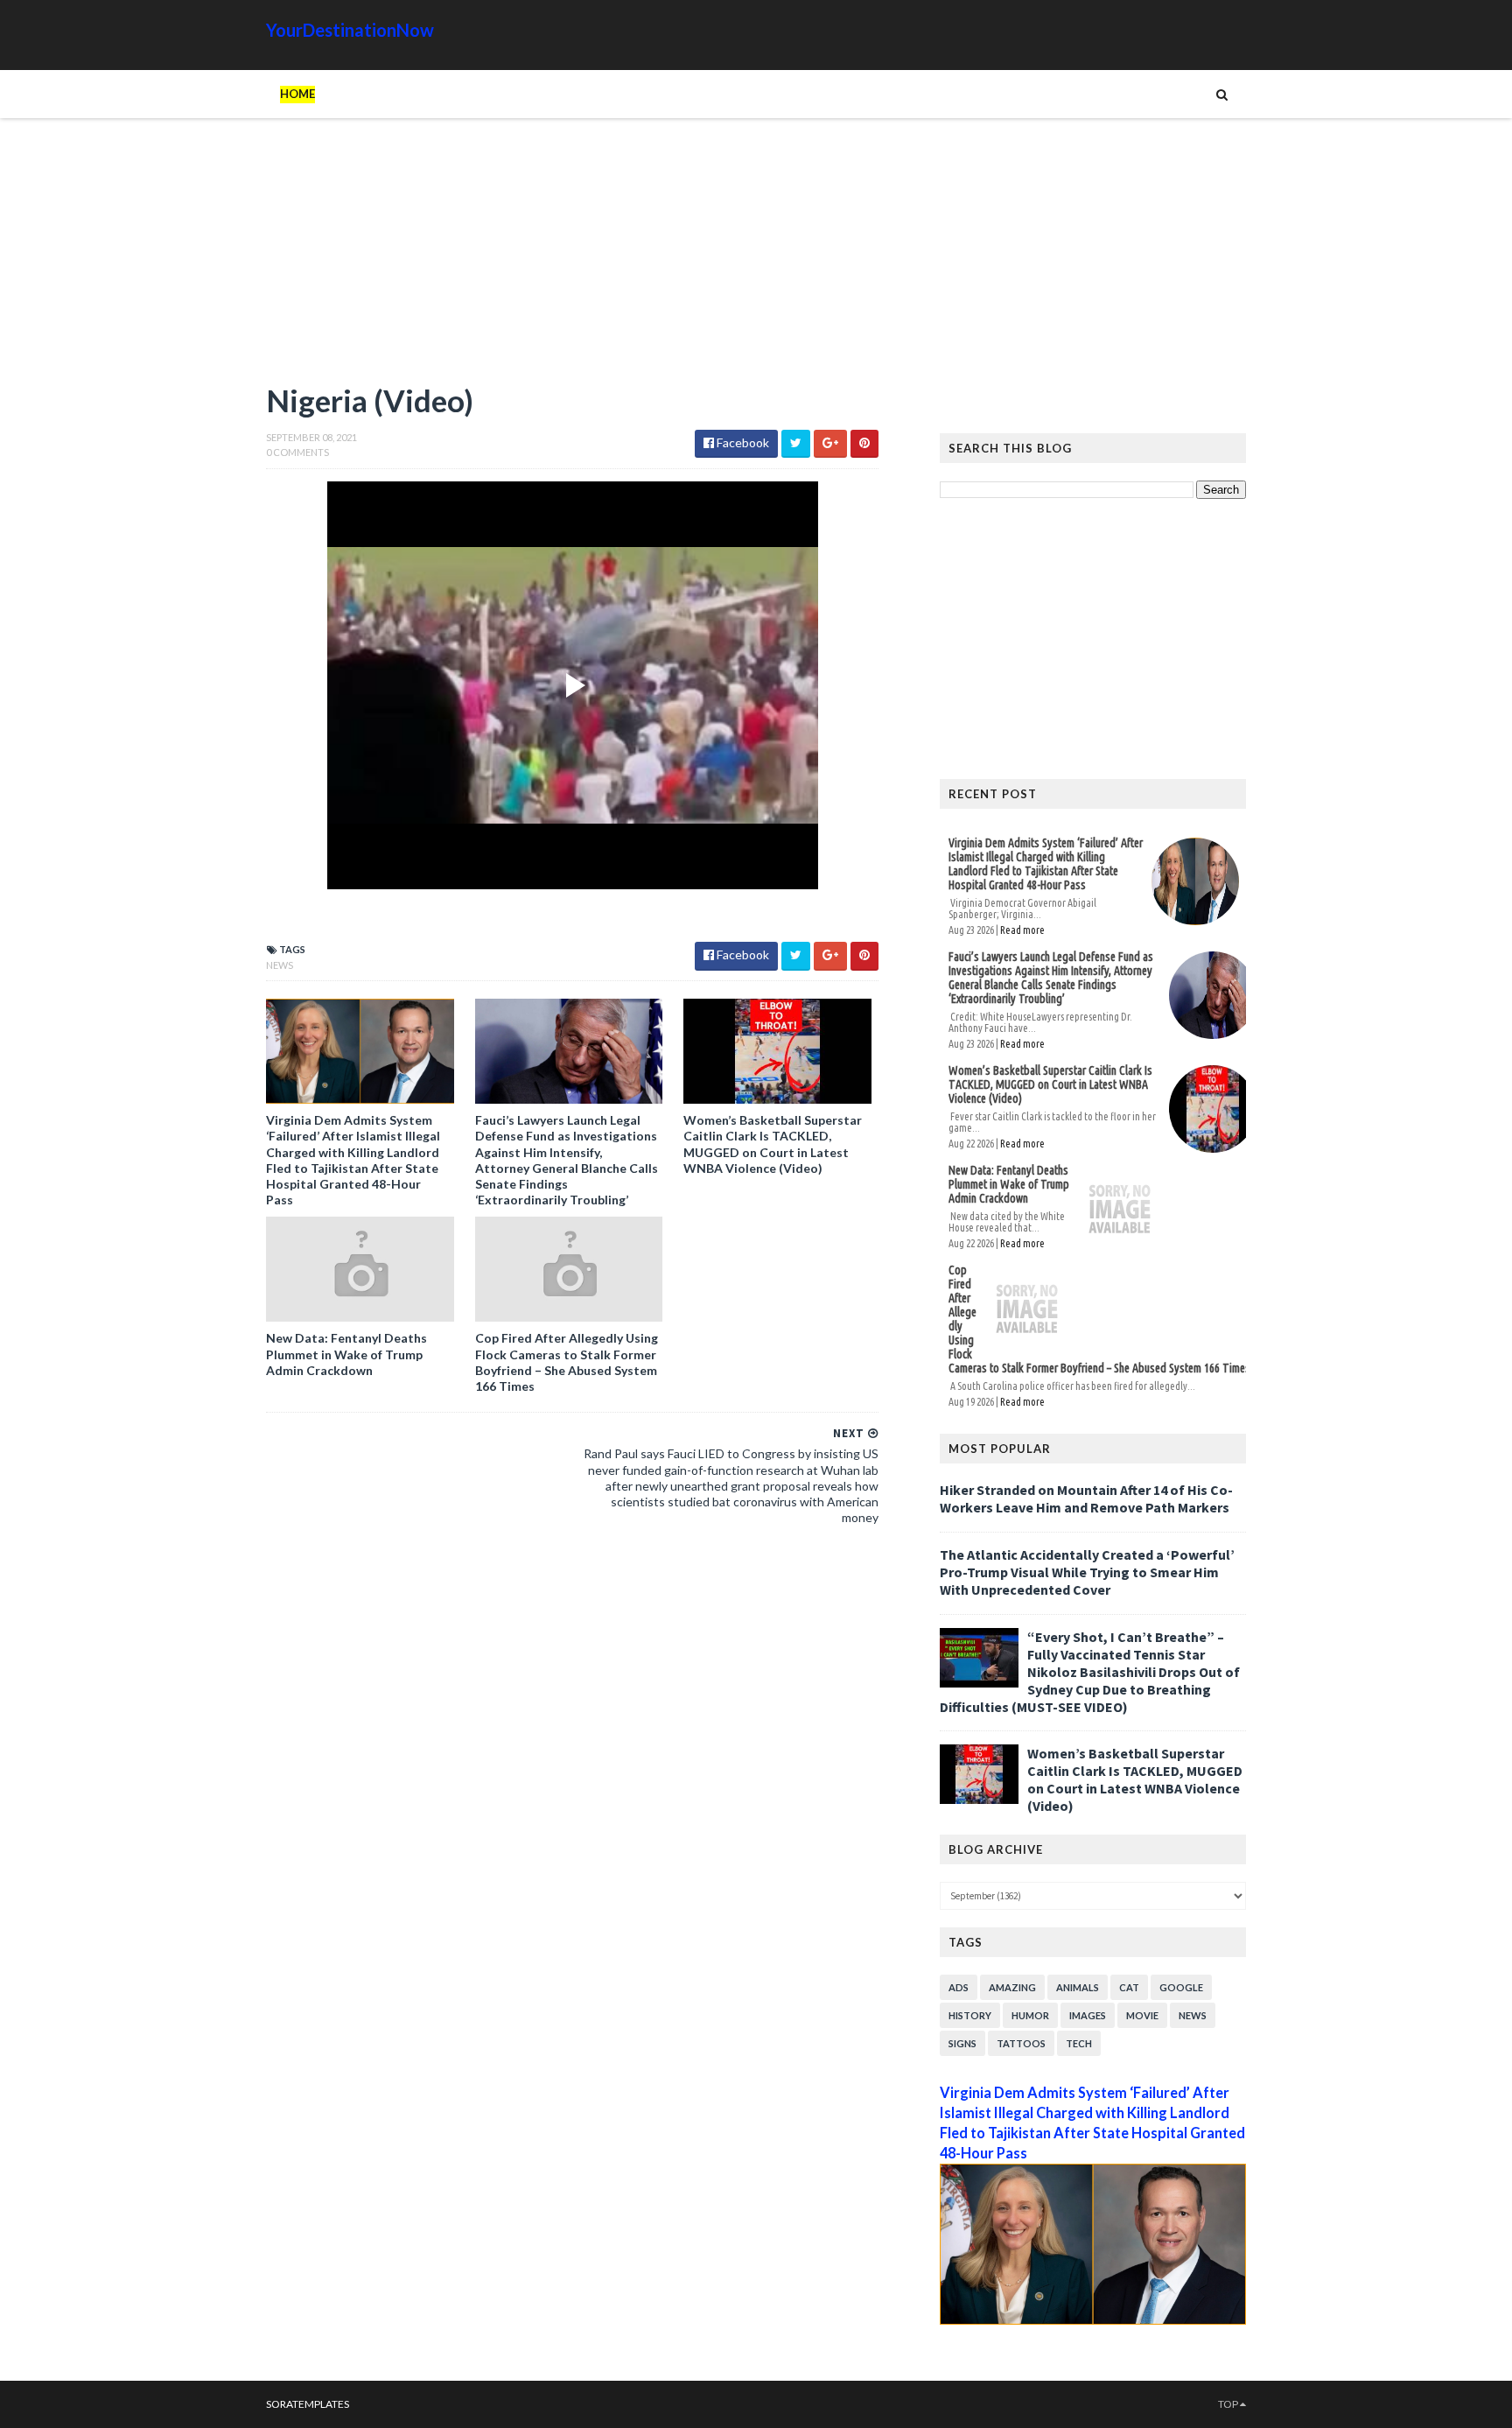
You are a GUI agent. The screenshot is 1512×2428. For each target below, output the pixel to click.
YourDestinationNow (350, 30)
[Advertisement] (572, 258)
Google (1181, 1987)
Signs (962, 2043)
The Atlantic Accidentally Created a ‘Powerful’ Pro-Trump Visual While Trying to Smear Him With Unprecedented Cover (1087, 1572)
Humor (1030, 2015)
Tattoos (1021, 2043)
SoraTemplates (308, 2404)
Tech (1079, 2043)
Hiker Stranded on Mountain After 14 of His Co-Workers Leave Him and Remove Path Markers (1086, 1498)
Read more (1022, 930)
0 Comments (297, 452)
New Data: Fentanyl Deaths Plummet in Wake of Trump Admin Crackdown (346, 1354)
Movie (1142, 2015)
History (970, 2015)
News (280, 965)
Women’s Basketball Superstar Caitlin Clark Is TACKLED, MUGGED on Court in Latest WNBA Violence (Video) (773, 1144)
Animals (1078, 1987)
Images (1088, 2015)
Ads (959, 1987)
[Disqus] (572, 1779)
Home (297, 94)
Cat (1129, 1987)
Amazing (1012, 1987)
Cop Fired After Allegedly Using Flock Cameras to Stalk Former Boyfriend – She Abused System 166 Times (567, 1362)
